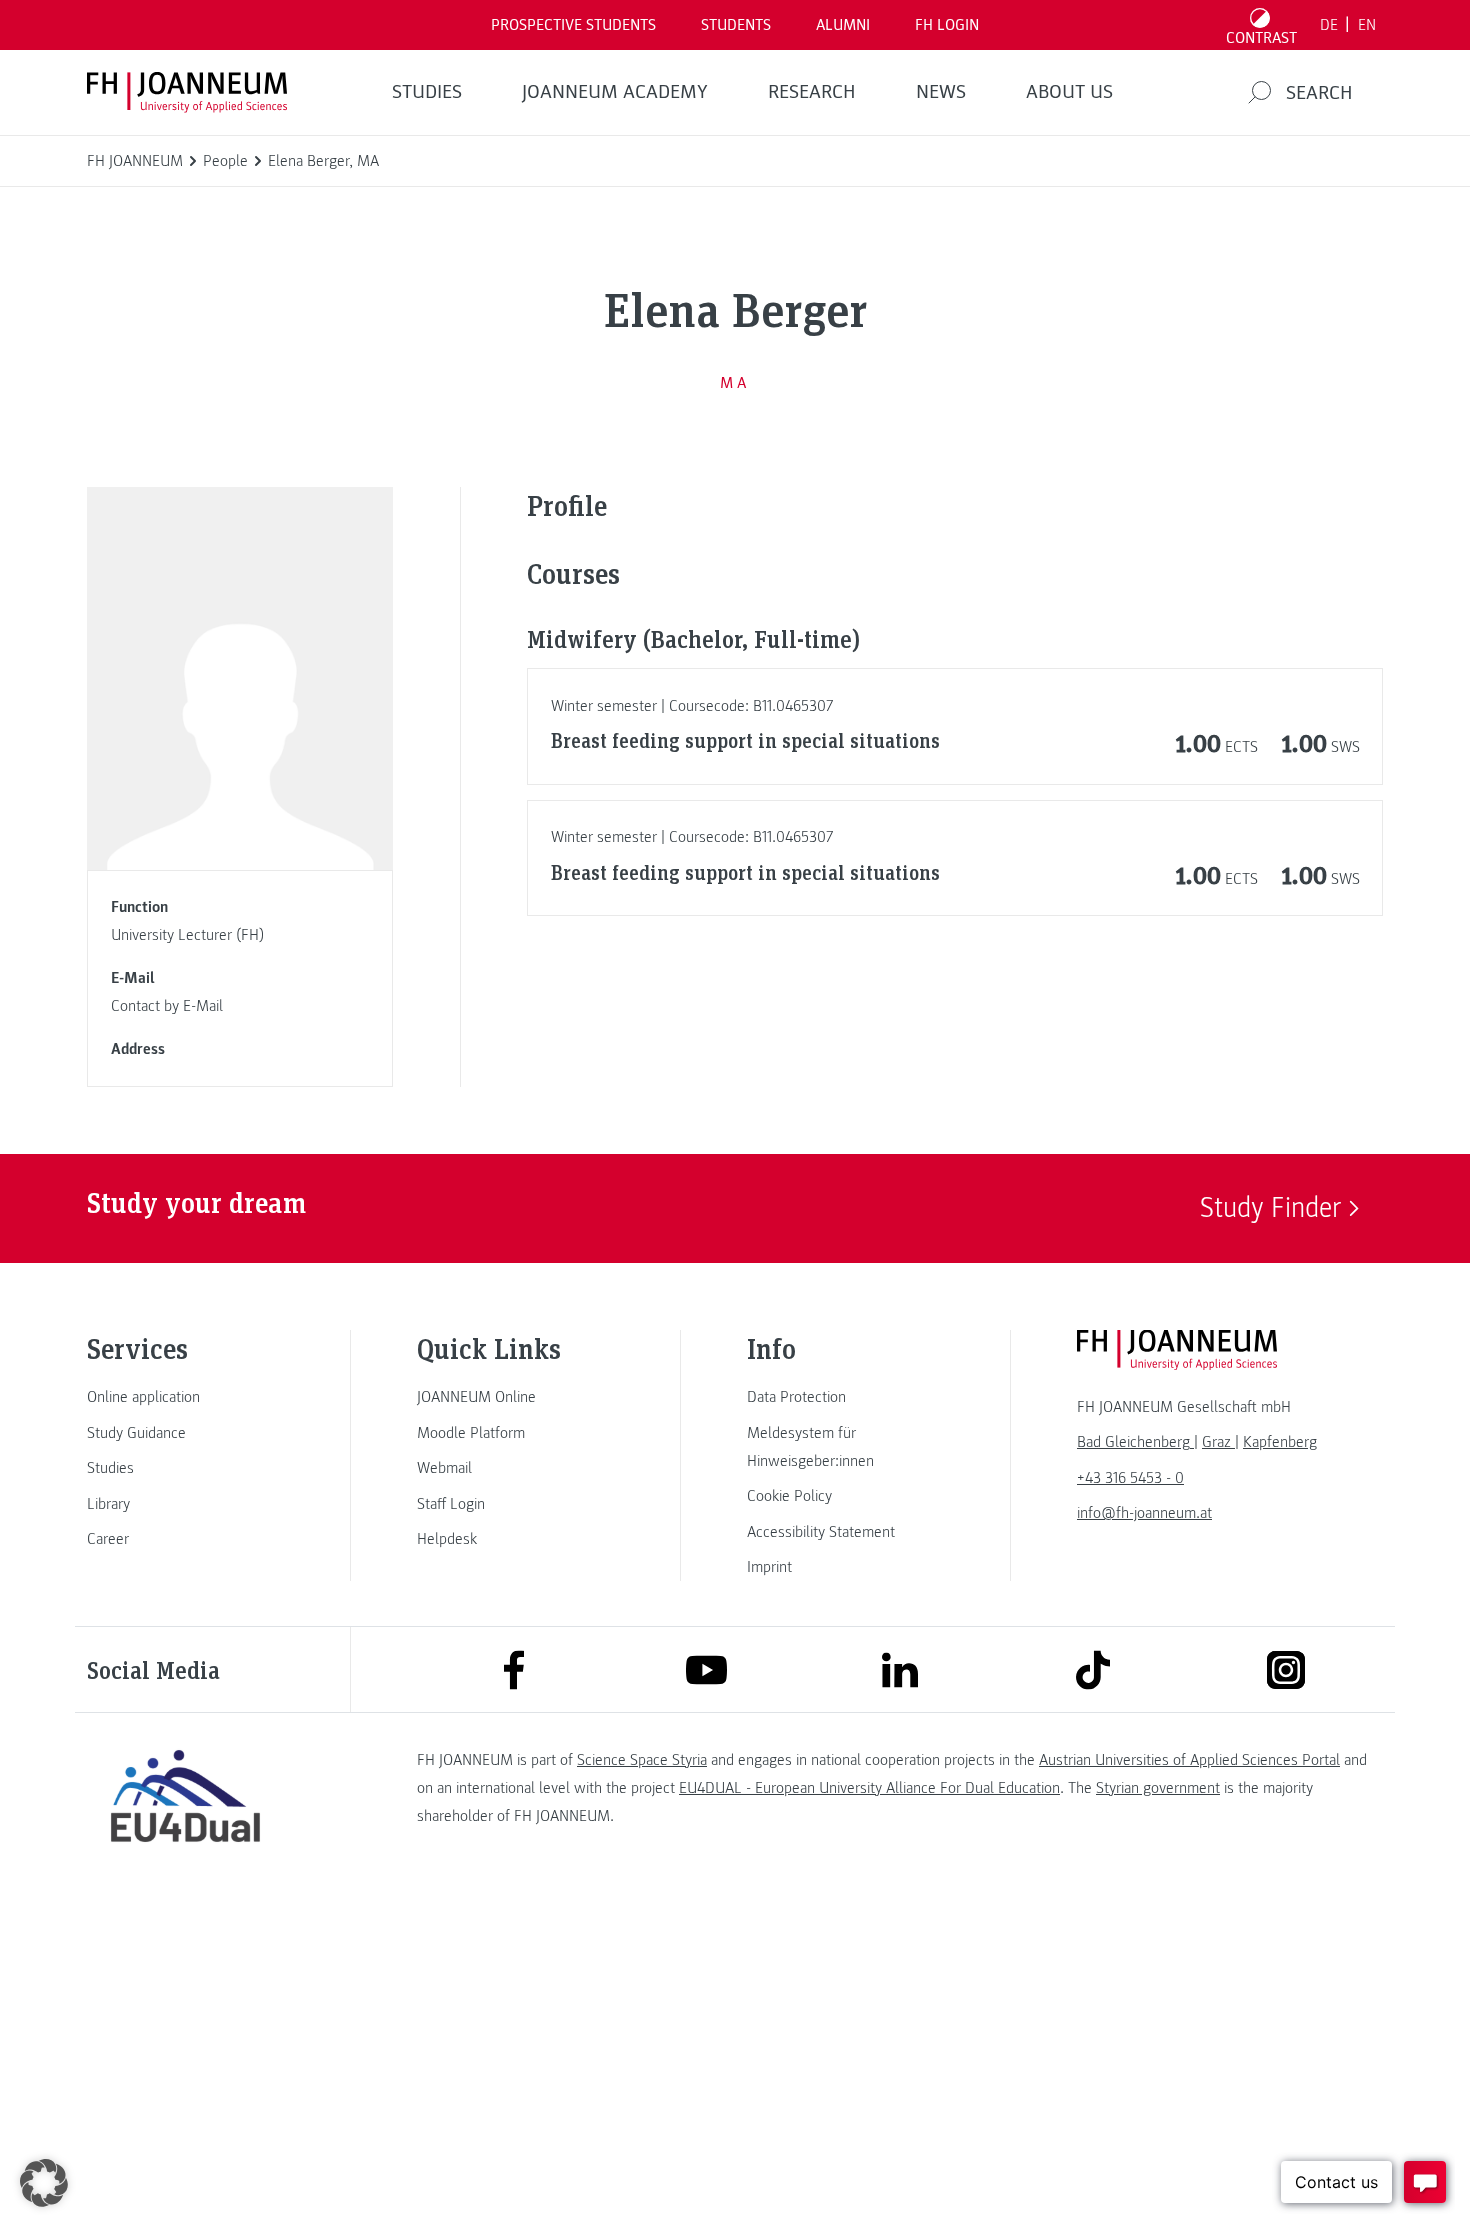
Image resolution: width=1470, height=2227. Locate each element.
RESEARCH (812, 92)
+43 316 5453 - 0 (1130, 1478)
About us (1069, 92)
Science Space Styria (642, 1760)
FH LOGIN (947, 25)
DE (1329, 25)
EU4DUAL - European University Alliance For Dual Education (869, 1788)
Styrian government (1158, 1788)
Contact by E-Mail (167, 1006)
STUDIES (427, 92)
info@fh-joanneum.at (1144, 1513)
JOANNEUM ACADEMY (615, 92)
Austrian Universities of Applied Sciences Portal (1189, 1760)
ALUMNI (843, 25)
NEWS (941, 92)
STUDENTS (736, 25)
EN (1367, 25)
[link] (185, 1397)
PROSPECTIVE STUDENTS (573, 25)
